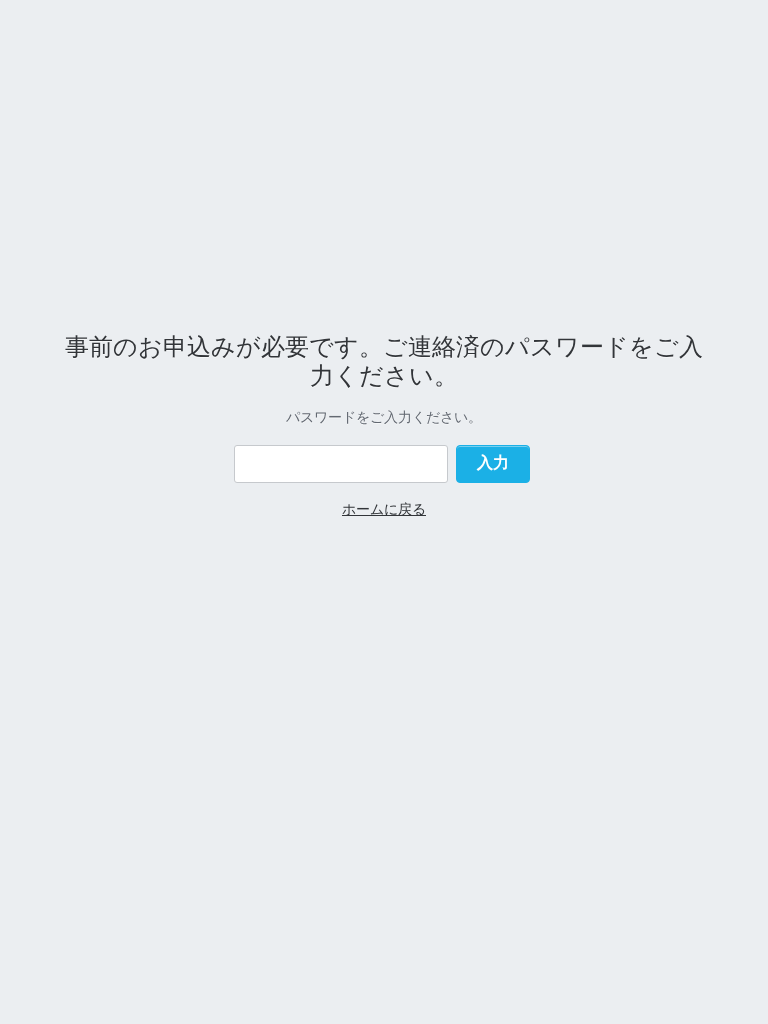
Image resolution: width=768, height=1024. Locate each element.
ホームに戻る (384, 508)
